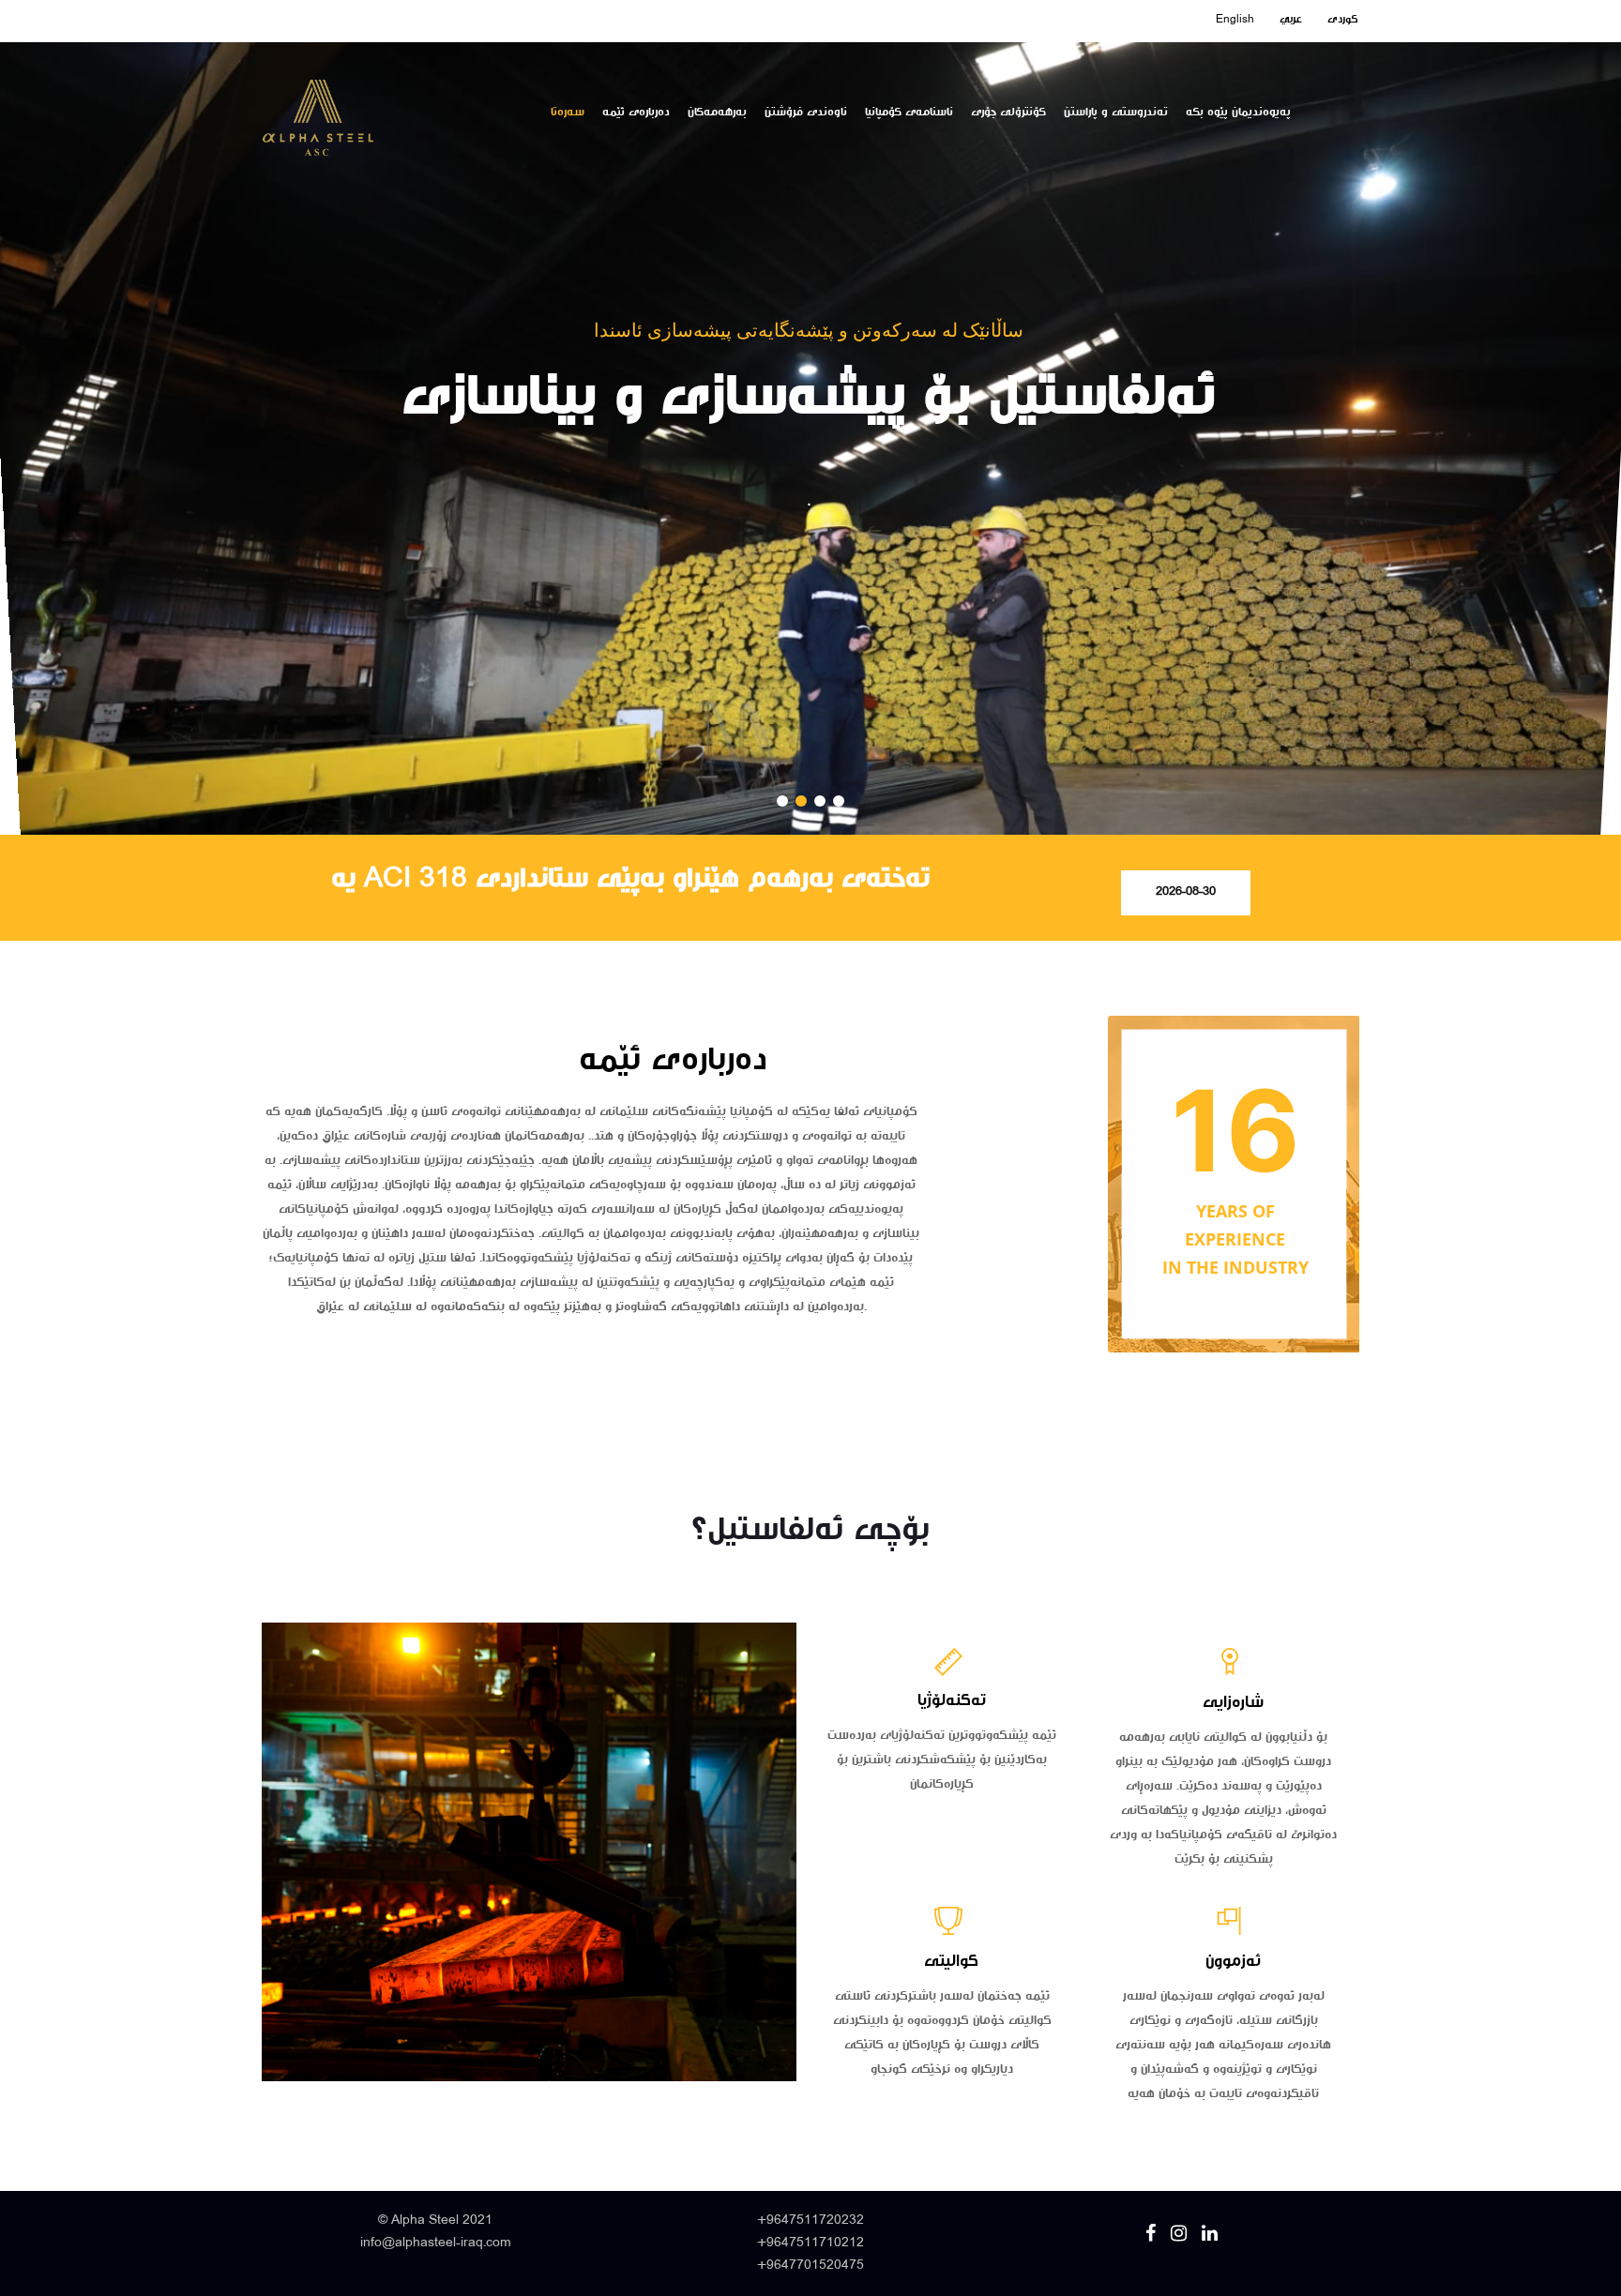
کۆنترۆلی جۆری (1008, 113)
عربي (1291, 20)
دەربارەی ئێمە (636, 113)
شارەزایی (1233, 1703)
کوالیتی (951, 1962)
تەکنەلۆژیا (952, 1701)
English (1235, 20)
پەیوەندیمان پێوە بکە (1238, 113)
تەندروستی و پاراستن (1116, 113)
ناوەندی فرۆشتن (806, 113)
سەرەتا (568, 113)
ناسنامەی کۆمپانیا (909, 113)
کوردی (1343, 20)
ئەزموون (1233, 1962)
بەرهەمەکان (717, 113)
